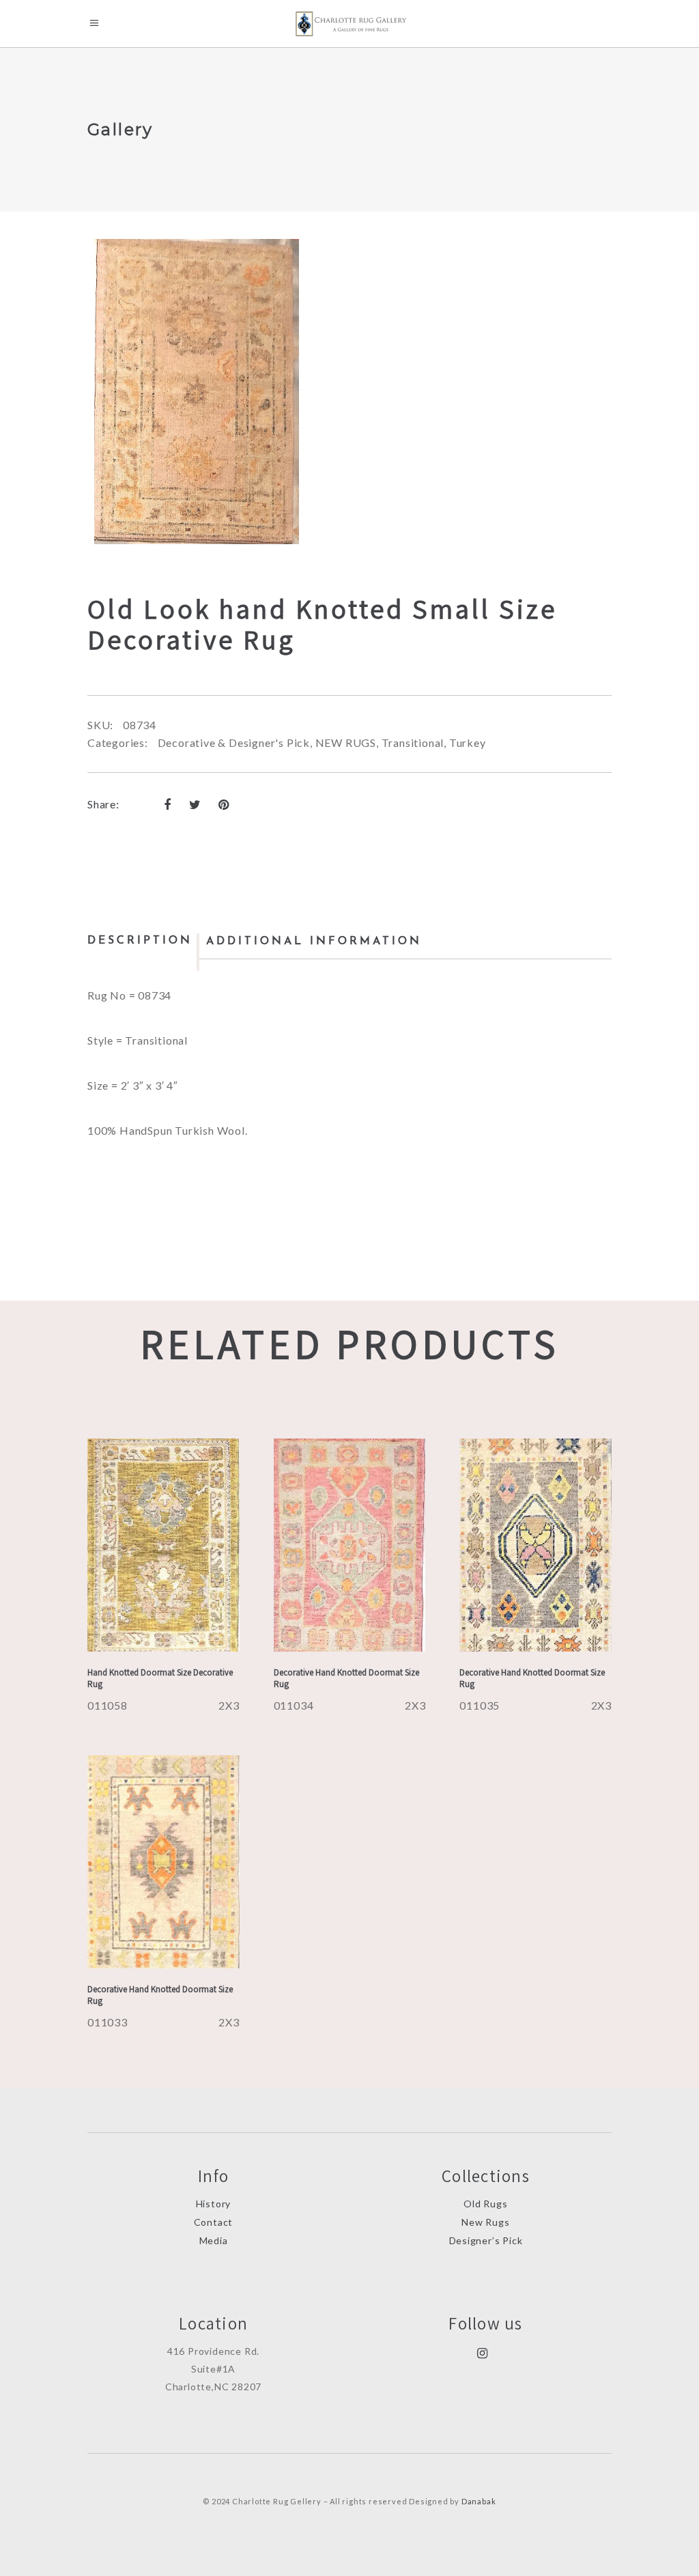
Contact (214, 2222)
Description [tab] (140, 941)
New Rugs (485, 2222)
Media (214, 2240)
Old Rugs (485, 2204)
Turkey (468, 742)
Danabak (479, 2501)
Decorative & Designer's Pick (234, 742)
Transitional (413, 742)
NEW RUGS (346, 742)
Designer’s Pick (486, 2240)
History (214, 2204)
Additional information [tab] (314, 942)
